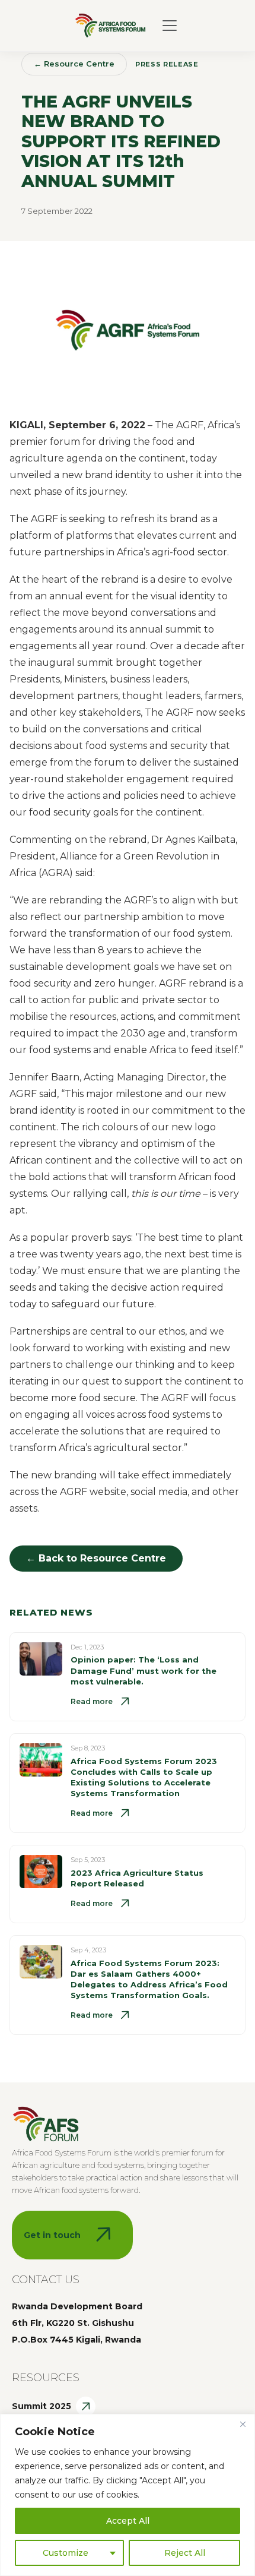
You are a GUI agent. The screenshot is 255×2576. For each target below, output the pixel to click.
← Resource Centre (74, 64)
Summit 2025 (42, 2406)
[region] (128, 2495)
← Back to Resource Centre (96, 1558)
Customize (66, 2553)
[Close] (243, 2424)
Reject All (185, 2553)
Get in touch (52, 2235)
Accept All (128, 2521)
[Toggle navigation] (170, 26)
